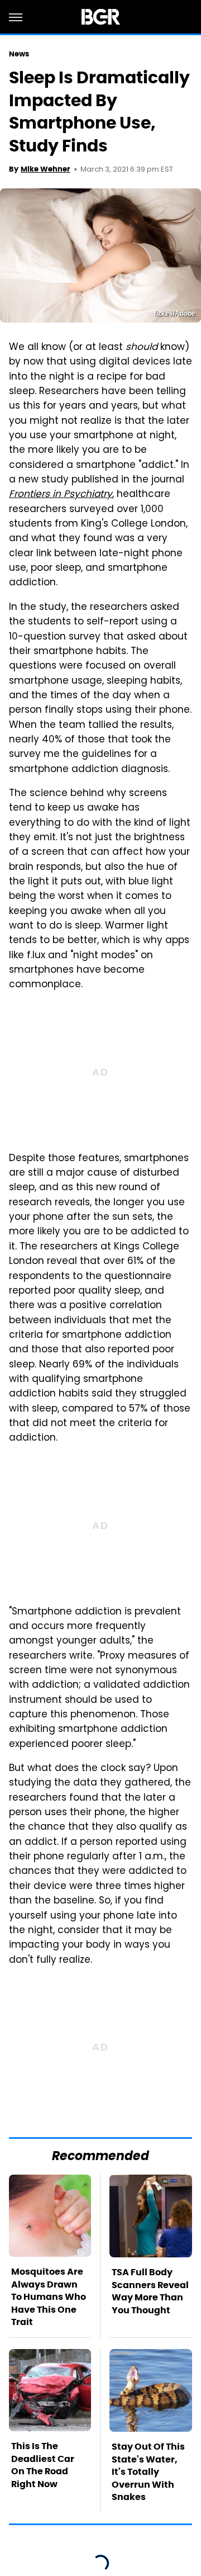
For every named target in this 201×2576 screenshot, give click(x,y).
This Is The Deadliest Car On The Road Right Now (43, 2465)
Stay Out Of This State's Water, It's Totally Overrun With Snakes (148, 2472)
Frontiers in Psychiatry (61, 495)
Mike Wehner (46, 169)
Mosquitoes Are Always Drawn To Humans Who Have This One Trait (49, 2297)
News (19, 54)
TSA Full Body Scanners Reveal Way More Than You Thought (150, 2291)
